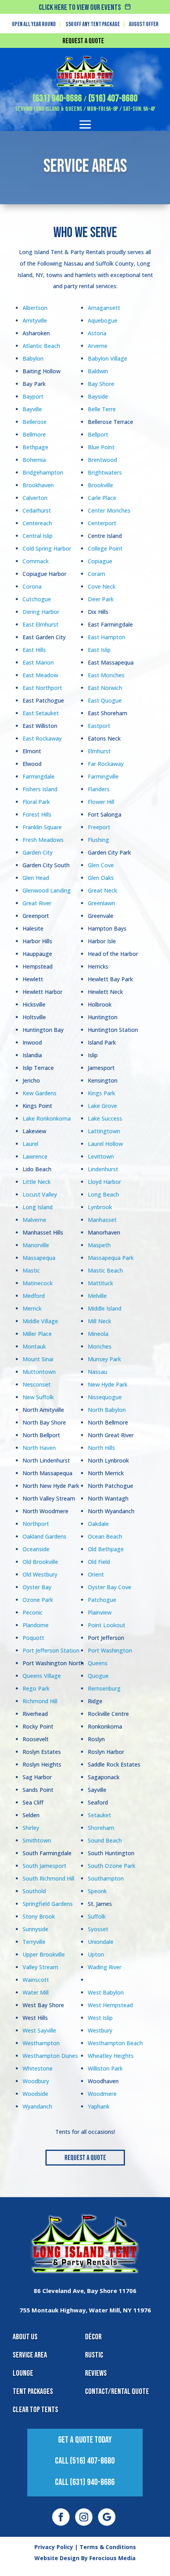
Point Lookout (107, 1625)
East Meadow (40, 675)
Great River (37, 903)
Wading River (105, 1967)
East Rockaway (42, 738)
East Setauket (41, 713)
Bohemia (34, 460)
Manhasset (102, 1220)
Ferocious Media (112, 2558)
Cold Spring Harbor (47, 548)
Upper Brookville (44, 1954)
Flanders (99, 789)
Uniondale (101, 1942)
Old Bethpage (106, 1549)
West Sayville (39, 2030)
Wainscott (36, 1980)
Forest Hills (37, 814)
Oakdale (98, 1524)
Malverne (34, 1220)
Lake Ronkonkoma (47, 1118)
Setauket (99, 1815)
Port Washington (110, 1650)
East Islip (99, 650)
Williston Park (105, 2068)
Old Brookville (40, 1562)
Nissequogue (105, 1397)
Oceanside (36, 1549)
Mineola (98, 1334)
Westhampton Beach (115, 2043)
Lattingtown (104, 1131)
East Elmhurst (41, 624)
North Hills (101, 1448)
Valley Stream (40, 1967)
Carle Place (102, 498)
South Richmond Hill (48, 1878)
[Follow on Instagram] (84, 2517)
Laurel (30, 1144)
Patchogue (102, 1600)
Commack (36, 561)
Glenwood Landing (47, 890)
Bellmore (34, 434)
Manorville (36, 1245)
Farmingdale (39, 776)
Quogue (98, 1676)
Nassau (97, 1372)
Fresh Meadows (43, 840)
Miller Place (37, 1334)
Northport (36, 1524)
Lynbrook (100, 1207)
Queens (98, 1663)
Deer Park (101, 599)
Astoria (97, 333)
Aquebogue (103, 320)
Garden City (38, 852)
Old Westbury (40, 1574)
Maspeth (99, 1245)
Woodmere (102, 2094)
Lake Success (105, 1118)
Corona (32, 586)
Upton (96, 1954)
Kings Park (101, 1093)
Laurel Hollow (105, 1144)
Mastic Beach (105, 1270)
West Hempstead (110, 2005)
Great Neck (102, 890)
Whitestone (38, 2068)
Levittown (101, 1156)
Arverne (98, 346)
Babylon (33, 358)
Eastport (99, 726)
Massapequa (39, 1258)
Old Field (99, 1562)
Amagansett (104, 308)
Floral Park (36, 802)
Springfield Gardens (48, 1904)
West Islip (100, 2018)
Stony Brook (39, 1916)
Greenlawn (101, 903)
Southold (34, 1891)
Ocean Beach (105, 1536)
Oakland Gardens (44, 1536)
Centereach (37, 523)
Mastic (31, 1270)
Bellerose (35, 422)
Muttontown (39, 1372)
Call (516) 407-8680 (85, 2461)
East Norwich (105, 688)
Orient (96, 1574)
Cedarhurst (37, 510)
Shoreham (101, 1828)
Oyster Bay (37, 1587)
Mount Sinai (38, 1359)
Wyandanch (37, 2106)
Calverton (35, 498)
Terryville (34, 1942)
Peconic (33, 1612)
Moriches (100, 1346)
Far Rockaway (106, 764)
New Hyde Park (108, 1384)
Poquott (33, 1638)
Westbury (100, 2030)
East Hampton (107, 637)
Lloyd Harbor (104, 1182)
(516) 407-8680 (113, 98)
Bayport (33, 396)
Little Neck (37, 1182)
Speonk (97, 1891)
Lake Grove (102, 1106)
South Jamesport (44, 1866)
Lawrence (35, 1156)
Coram (96, 574)
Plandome (36, 1625)
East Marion (38, 662)
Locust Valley (40, 1194)
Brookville (100, 485)
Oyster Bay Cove (110, 1587)
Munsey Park (104, 1359)
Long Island (38, 1207)
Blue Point (101, 447)
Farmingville (103, 776)
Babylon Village (108, 358)
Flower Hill (101, 802)
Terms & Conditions (108, 2547)
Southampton (106, 1878)
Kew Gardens (40, 1093)
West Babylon (106, 1992)
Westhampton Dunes (50, 2056)
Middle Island (105, 1308)
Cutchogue (37, 599)
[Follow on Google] (107, 2517)
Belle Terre (102, 409)
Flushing (98, 840)
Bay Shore (101, 384)
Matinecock (38, 1283)
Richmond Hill (40, 1701)
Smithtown (37, 1840)
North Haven (39, 1448)
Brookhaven (38, 485)
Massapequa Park (111, 1258)
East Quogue (105, 700)
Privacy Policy (54, 2547)
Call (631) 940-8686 (85, 2482)
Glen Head (36, 878)
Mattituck (100, 1283)
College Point (105, 548)
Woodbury (36, 2081)
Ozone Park (38, 1600)
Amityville (35, 320)
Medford (34, 1296)
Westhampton (41, 2043)
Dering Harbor (41, 612)
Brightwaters (105, 472)
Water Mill (36, 1992)
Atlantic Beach (41, 346)
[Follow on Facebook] (61, 2517)
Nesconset (37, 1384)
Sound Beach (105, 1840)
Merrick (32, 1308)
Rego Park (36, 1688)
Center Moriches (109, 510)
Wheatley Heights (111, 2056)
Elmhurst (99, 751)
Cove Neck (102, 586)
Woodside (35, 2094)
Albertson (35, 308)
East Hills (34, 650)
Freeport (99, 827)
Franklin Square (42, 827)
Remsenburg (104, 1688)
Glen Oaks (101, 878)
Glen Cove (101, 865)
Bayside (98, 396)
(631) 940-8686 (57, 98)
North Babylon (107, 1410)
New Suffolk (38, 1397)
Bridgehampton (43, 472)
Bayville (32, 409)
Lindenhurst (103, 1169)
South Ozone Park (111, 1866)
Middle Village (40, 1321)
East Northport (42, 688)
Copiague (100, 561)
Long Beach (103, 1194)
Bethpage (35, 447)
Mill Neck (99, 1321)
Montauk (34, 1346)
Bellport (98, 434)
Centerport (102, 523)
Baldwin (98, 371)
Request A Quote (85, 2158)
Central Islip (38, 536)
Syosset (98, 1929)
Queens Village (42, 1676)
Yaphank (99, 2106)
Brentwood (102, 460)
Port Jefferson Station (51, 1650)
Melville (97, 1296)
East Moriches (106, 675)
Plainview (100, 1612)
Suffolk (97, 1916)
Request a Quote (83, 41)
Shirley (31, 1828)
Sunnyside (35, 1929)
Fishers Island (40, 789)
